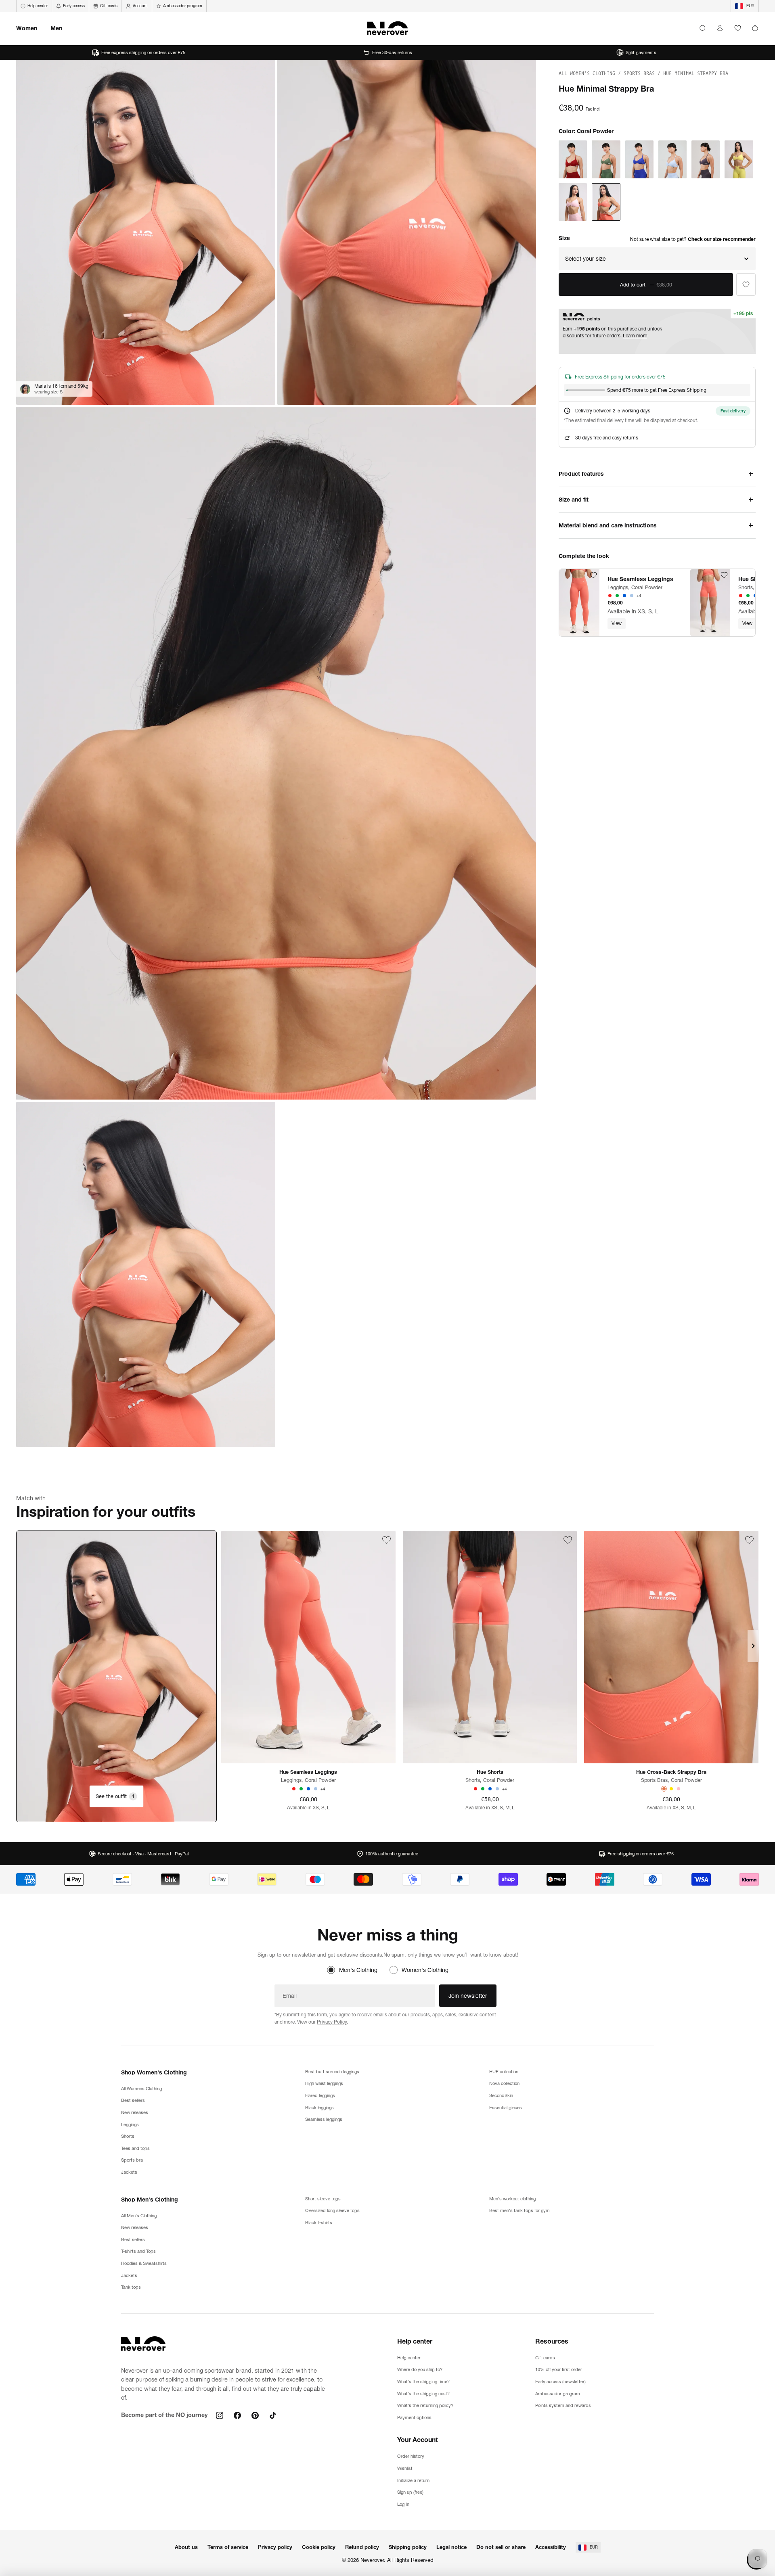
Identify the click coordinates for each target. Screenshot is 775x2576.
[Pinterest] (255, 2415)
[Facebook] (237, 2415)
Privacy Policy (332, 2022)
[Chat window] (746, 284)
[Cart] (755, 28)
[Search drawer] (703, 28)
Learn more (635, 336)
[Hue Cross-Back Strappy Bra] (671, 1647)
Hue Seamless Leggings (640, 579)
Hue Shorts (490, 1772)
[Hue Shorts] (710, 603)
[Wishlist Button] (738, 28)
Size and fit (574, 500)
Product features (581, 474)
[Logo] (387, 28)
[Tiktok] (273, 2415)
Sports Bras (641, 73)
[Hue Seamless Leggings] (579, 603)
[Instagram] (220, 2415)
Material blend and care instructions (608, 525)
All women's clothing (588, 73)
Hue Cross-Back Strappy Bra (671, 1772)
